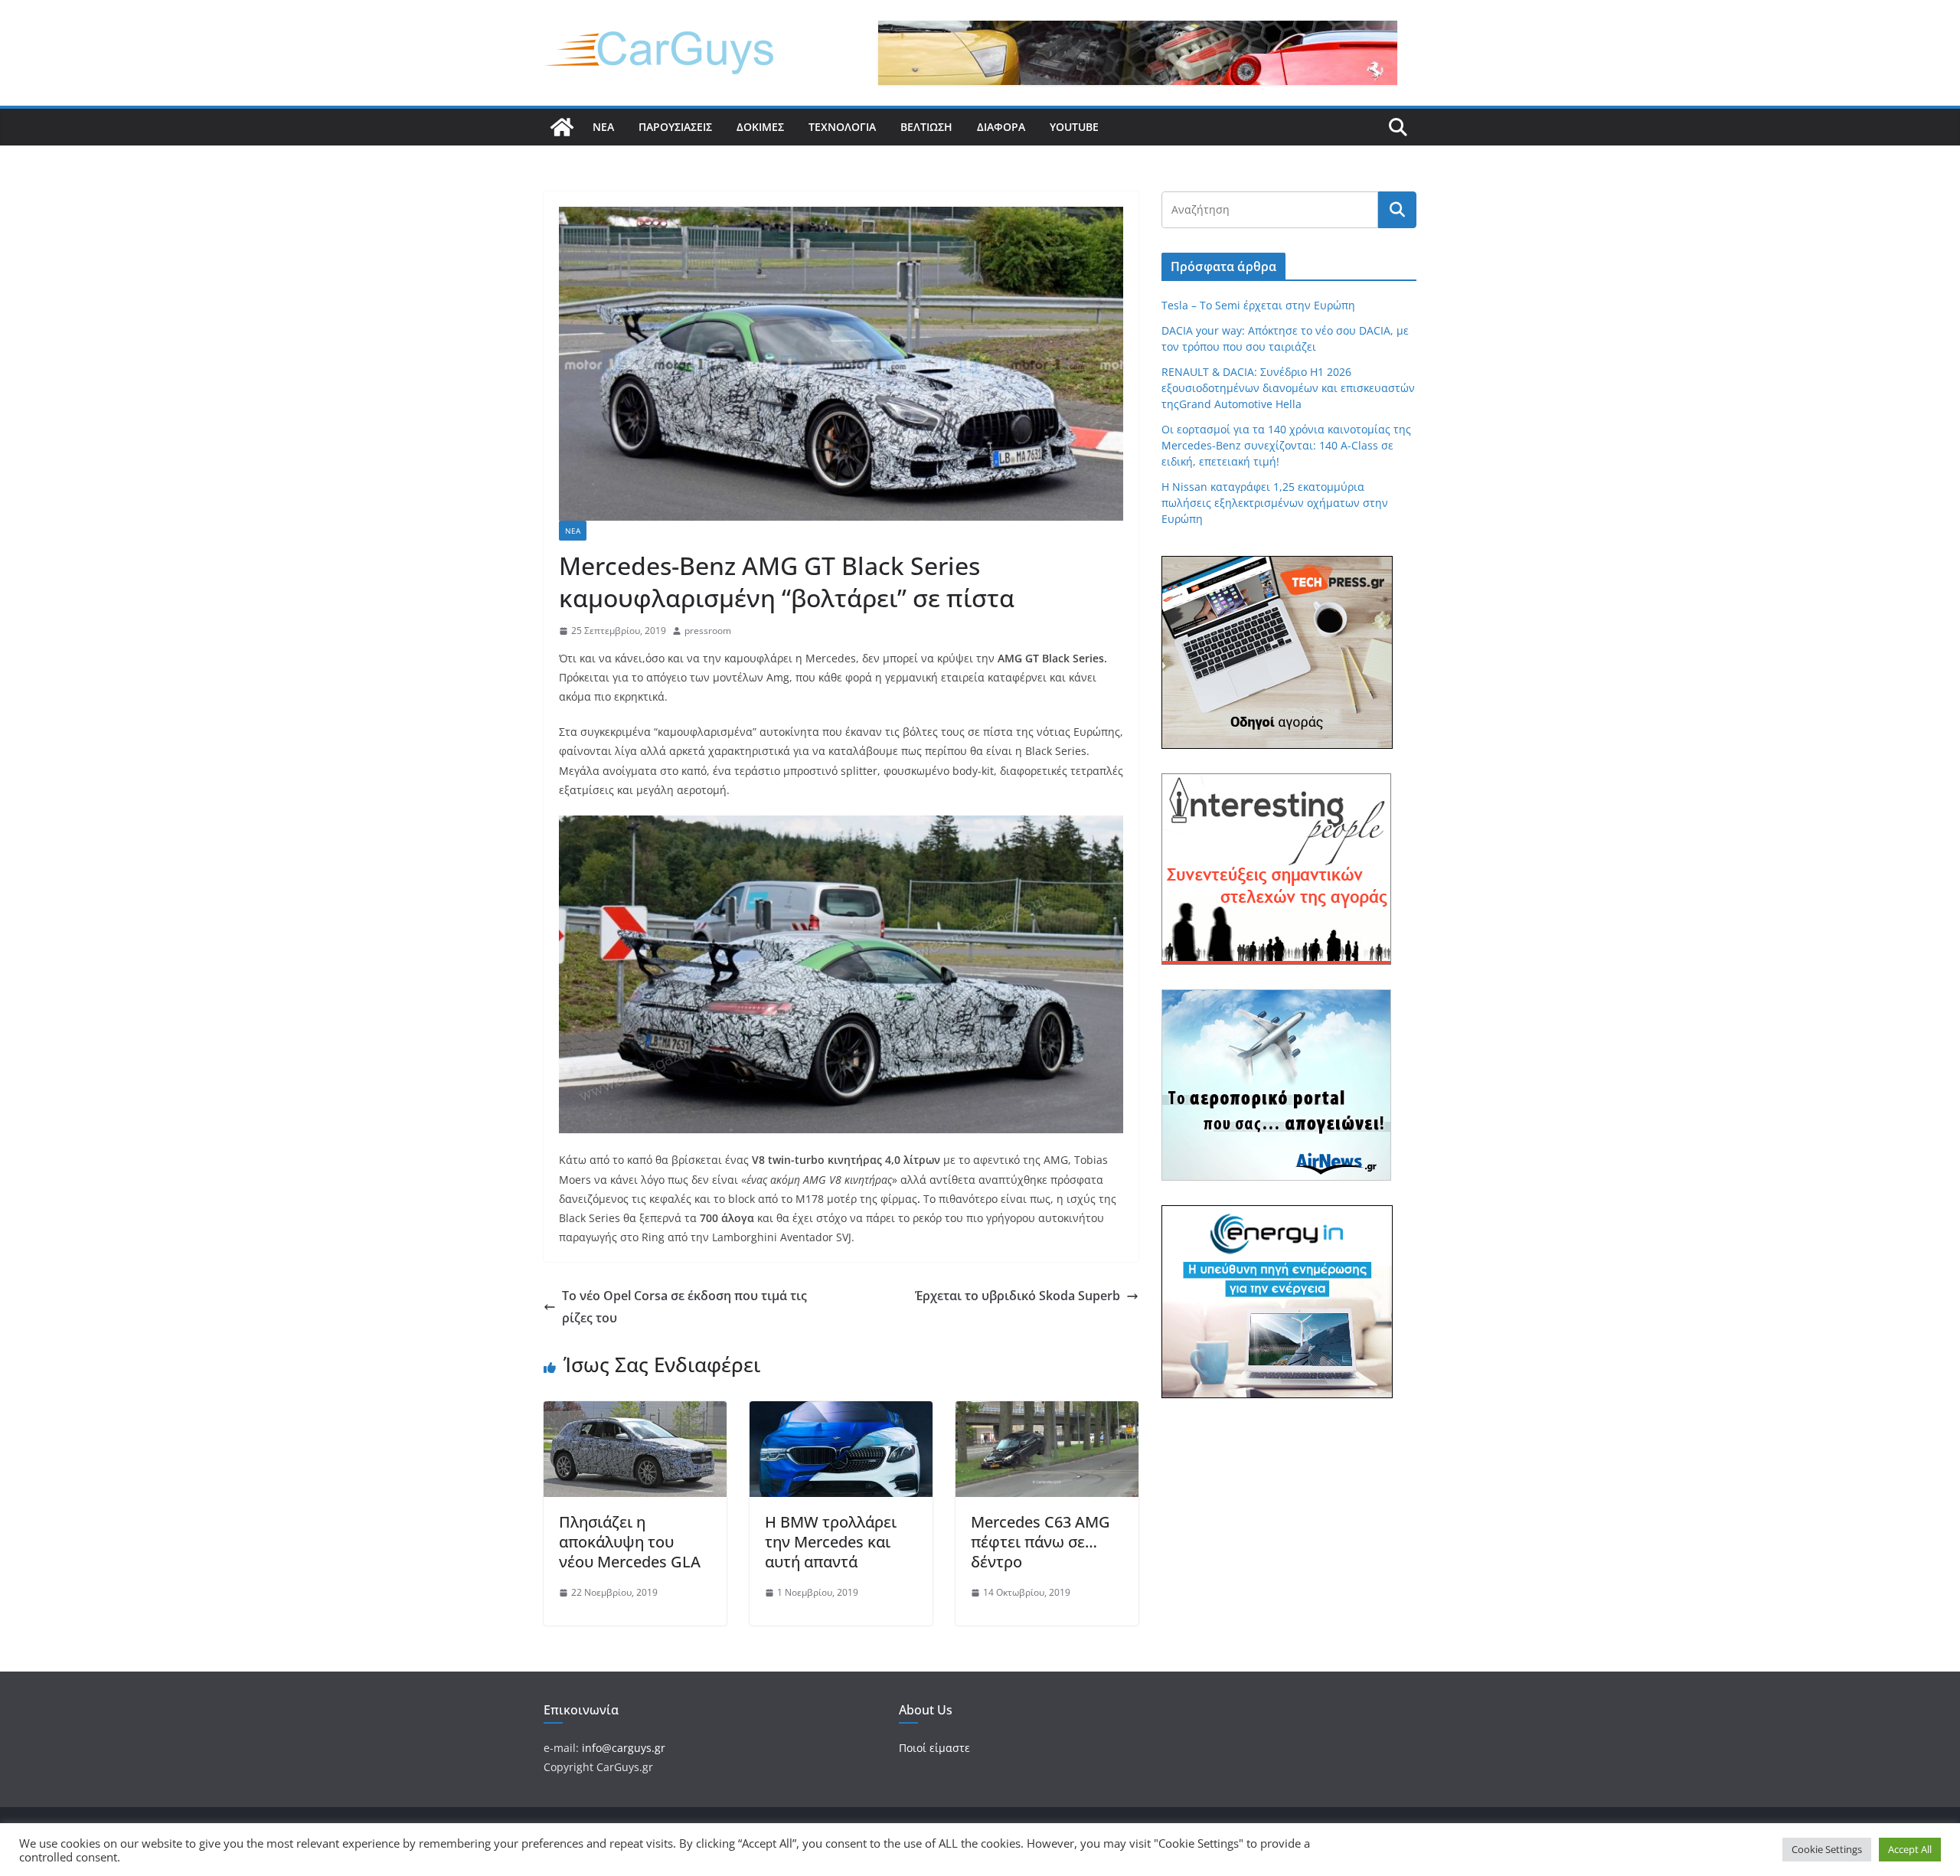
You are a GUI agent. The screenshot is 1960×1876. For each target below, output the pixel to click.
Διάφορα (1001, 127)
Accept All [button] (1910, 1849)
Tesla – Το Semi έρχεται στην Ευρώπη (1258, 305)
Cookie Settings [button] (1827, 1849)
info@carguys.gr (624, 1748)
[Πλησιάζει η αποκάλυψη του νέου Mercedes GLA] (635, 1412)
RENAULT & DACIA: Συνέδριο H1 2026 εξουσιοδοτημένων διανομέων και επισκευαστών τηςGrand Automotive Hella (1288, 388)
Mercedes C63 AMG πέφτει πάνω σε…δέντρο (1040, 1542)
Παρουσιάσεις (675, 127)
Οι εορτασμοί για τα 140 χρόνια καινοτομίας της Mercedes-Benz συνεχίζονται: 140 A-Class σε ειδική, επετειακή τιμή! (1286, 445)
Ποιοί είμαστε (934, 1748)
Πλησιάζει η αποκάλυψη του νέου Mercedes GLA (630, 1542)
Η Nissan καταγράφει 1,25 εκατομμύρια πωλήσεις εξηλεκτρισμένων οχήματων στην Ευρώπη (1275, 503)
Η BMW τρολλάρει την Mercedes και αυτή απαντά (831, 1542)
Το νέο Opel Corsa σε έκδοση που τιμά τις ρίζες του (684, 1307)
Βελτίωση (926, 127)
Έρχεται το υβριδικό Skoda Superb (1018, 1296)
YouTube (1074, 127)
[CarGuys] (562, 127)
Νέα (603, 127)
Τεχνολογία (842, 127)
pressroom (708, 631)
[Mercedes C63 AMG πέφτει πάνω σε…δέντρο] (1047, 1412)
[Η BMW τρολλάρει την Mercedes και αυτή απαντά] (841, 1412)
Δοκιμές (760, 127)
